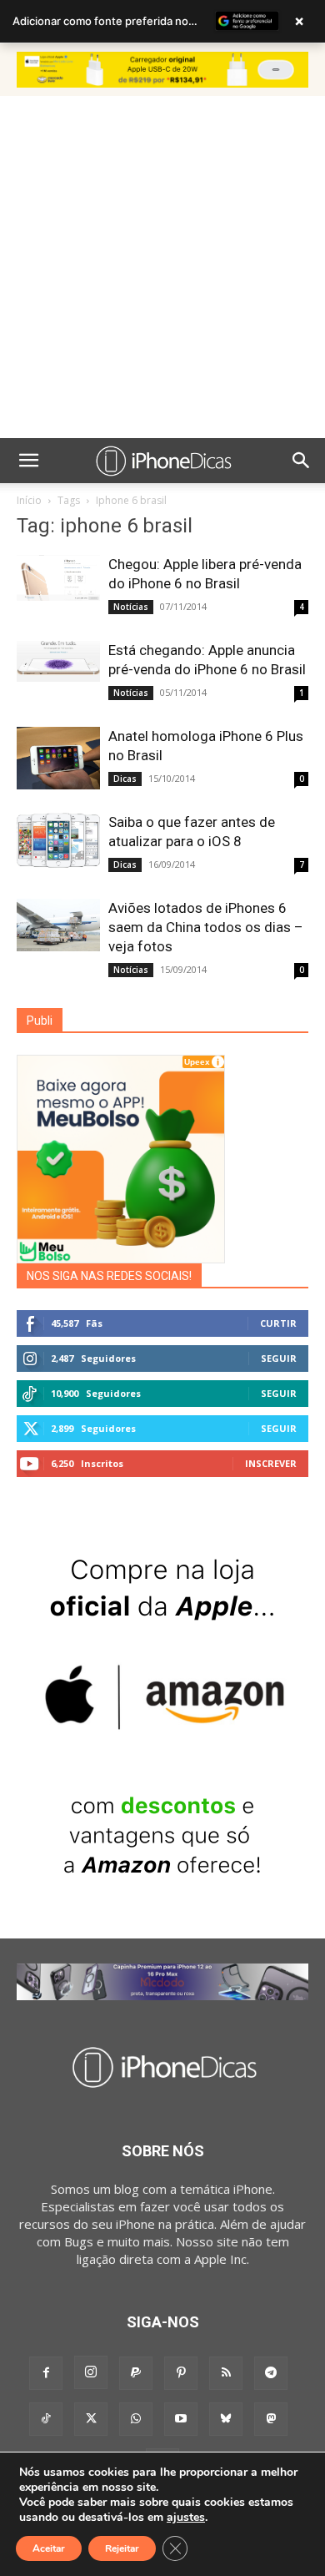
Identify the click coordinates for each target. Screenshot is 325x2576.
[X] (91, 2419)
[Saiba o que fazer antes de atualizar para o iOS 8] (58, 840)
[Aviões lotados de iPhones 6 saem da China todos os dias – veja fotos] (58, 925)
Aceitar (49, 2548)
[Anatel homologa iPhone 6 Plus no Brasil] (58, 758)
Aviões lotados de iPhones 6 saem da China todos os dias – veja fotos (206, 927)
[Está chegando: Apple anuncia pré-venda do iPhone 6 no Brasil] (58, 661)
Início (29, 500)
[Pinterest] (181, 2373)
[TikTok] (46, 2419)
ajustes (186, 2518)
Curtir (278, 1323)
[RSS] (226, 2373)
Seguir (279, 1358)
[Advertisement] (162, 267)
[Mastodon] (271, 2419)
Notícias (131, 607)
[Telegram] (271, 2373)
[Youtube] (181, 2419)
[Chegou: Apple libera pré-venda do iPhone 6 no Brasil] (58, 578)
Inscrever (271, 1463)
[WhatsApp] (136, 2419)
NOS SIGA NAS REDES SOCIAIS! (109, 1276)
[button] (28, 461)
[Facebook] (46, 2373)
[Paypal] (136, 2373)
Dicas (125, 779)
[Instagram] (91, 2372)
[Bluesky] (226, 2419)
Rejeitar (122, 2548)
